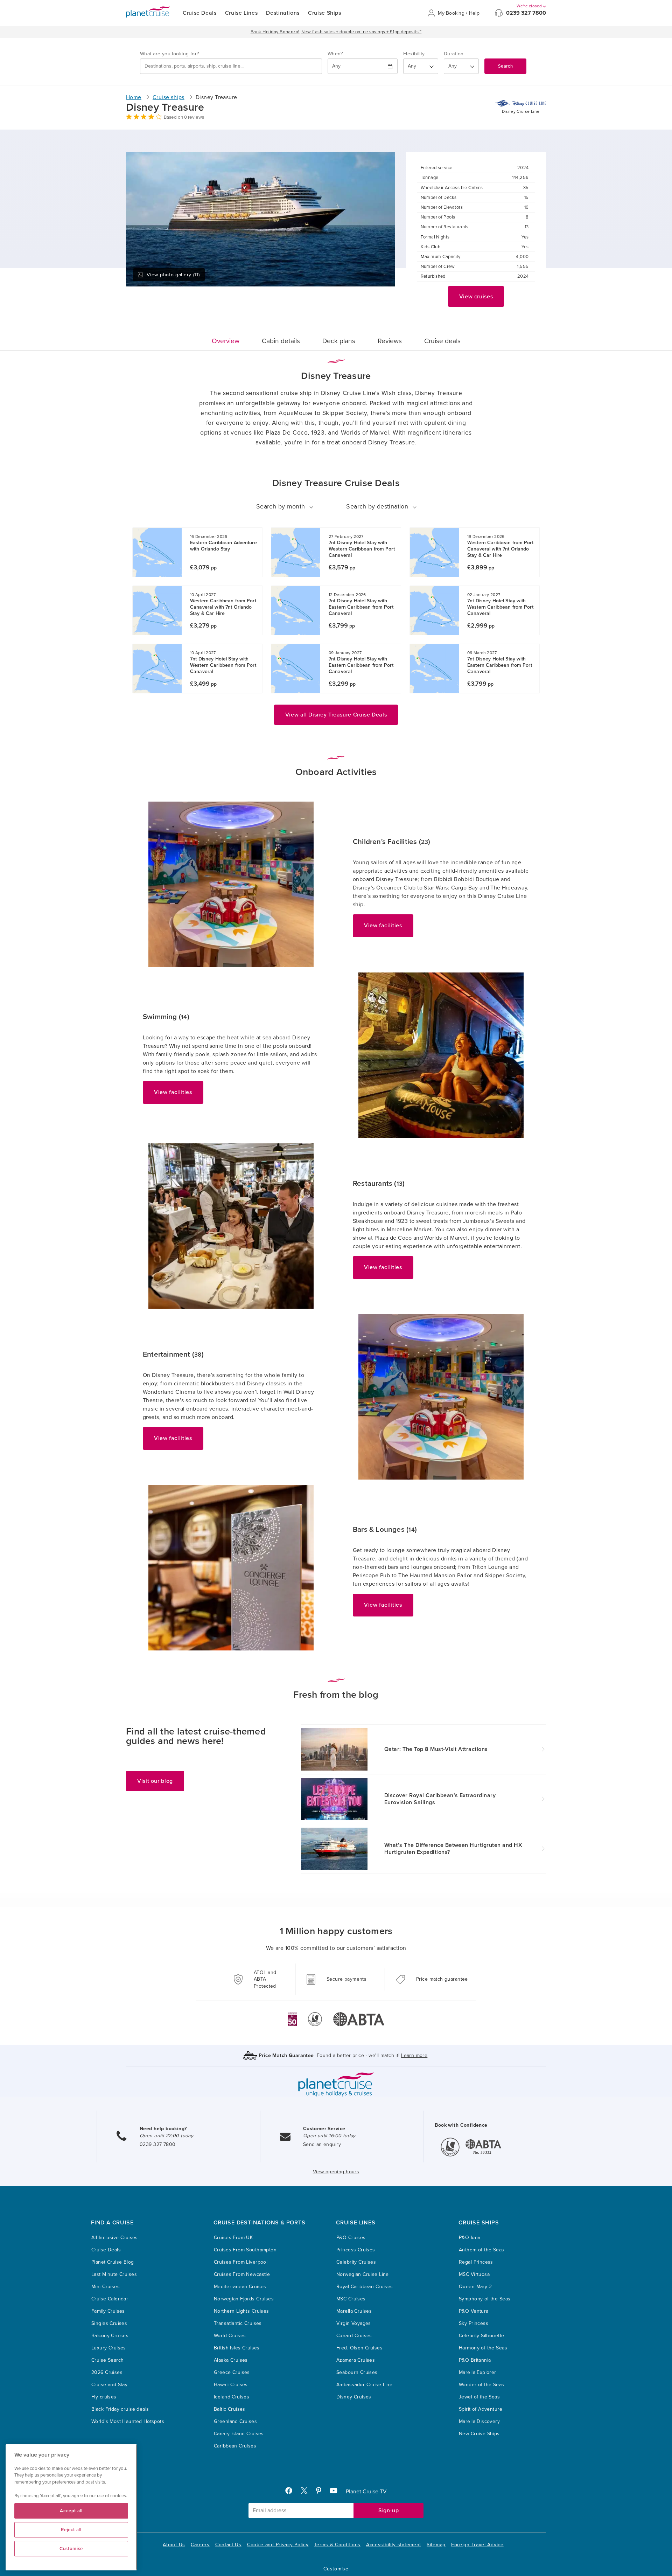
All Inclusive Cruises (115, 2238)
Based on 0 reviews (184, 117)
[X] (307, 2492)
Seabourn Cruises (357, 2372)
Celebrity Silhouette (481, 2336)
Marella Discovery (479, 2421)
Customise (336, 2569)
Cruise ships (169, 97)
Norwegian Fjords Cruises (244, 2299)
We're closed (530, 6)
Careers (200, 2545)
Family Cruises (108, 2311)
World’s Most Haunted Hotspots (128, 2421)
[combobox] (231, 66)
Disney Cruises (354, 2397)
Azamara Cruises (356, 2360)
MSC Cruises (351, 2299)
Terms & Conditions (337, 2545)
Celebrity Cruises (356, 2262)
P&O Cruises (351, 2238)
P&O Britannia (475, 2360)
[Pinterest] (321, 2492)
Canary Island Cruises (239, 2434)
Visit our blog (155, 1781)
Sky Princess (474, 2323)
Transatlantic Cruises (238, 2323)
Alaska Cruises (231, 2360)
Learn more (414, 2055)
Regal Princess (476, 2262)
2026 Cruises (107, 2372)
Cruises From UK (233, 2238)
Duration (454, 54)
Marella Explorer (478, 2372)
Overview (226, 341)
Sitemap (436, 2545)
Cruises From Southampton (245, 2250)
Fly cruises (104, 2397)
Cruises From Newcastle (242, 2274)
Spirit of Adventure (481, 2409)
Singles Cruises (109, 2323)
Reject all (71, 2530)
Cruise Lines (241, 13)
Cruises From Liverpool (241, 2262)
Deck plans (339, 341)
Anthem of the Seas (482, 2250)
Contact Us (228, 2545)
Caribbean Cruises (235, 2446)
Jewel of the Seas (479, 2397)
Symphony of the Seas (485, 2299)
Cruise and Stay (109, 2385)
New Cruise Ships (479, 2434)
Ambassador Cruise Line (364, 2385)
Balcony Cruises (110, 2336)
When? (335, 54)
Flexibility (414, 54)
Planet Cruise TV (366, 2492)
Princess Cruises (356, 2250)
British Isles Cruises (237, 2348)
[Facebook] (292, 2492)
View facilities (383, 926)
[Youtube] (337, 2492)
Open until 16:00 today (329, 2136)
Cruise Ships (325, 13)
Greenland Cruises (235, 2421)
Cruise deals (442, 341)
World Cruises (230, 2336)
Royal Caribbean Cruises (365, 2287)
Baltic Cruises (230, 2409)
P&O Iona (470, 2238)
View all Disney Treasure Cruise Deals (336, 715)
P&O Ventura (474, 2311)
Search (505, 66)
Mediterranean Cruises (240, 2287)
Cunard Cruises (354, 2336)
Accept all (71, 2511)
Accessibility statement (394, 2545)
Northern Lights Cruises (241, 2311)
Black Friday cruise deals (120, 2409)
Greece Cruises (232, 2372)
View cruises (476, 297)
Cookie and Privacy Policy (278, 2545)
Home (134, 97)
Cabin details (281, 341)
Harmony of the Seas (483, 2348)
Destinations (283, 13)
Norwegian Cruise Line (363, 2274)
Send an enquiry (322, 2144)
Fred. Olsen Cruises (359, 2348)
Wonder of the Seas (482, 2385)
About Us (174, 2545)
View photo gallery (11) (173, 275)
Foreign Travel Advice (477, 2545)
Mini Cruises (106, 2287)
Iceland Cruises (232, 2397)
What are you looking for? (170, 54)
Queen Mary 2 (475, 2287)
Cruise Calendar (110, 2299)
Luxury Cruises (109, 2348)
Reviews (390, 341)
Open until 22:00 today (166, 2136)
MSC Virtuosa (474, 2274)
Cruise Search (107, 2360)
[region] (71, 2507)
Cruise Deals (200, 13)
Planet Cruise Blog (113, 2262)
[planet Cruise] (148, 12)
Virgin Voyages (354, 2323)
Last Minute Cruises (114, 2274)
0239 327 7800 (526, 13)
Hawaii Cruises (231, 2385)
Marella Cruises (354, 2311)
